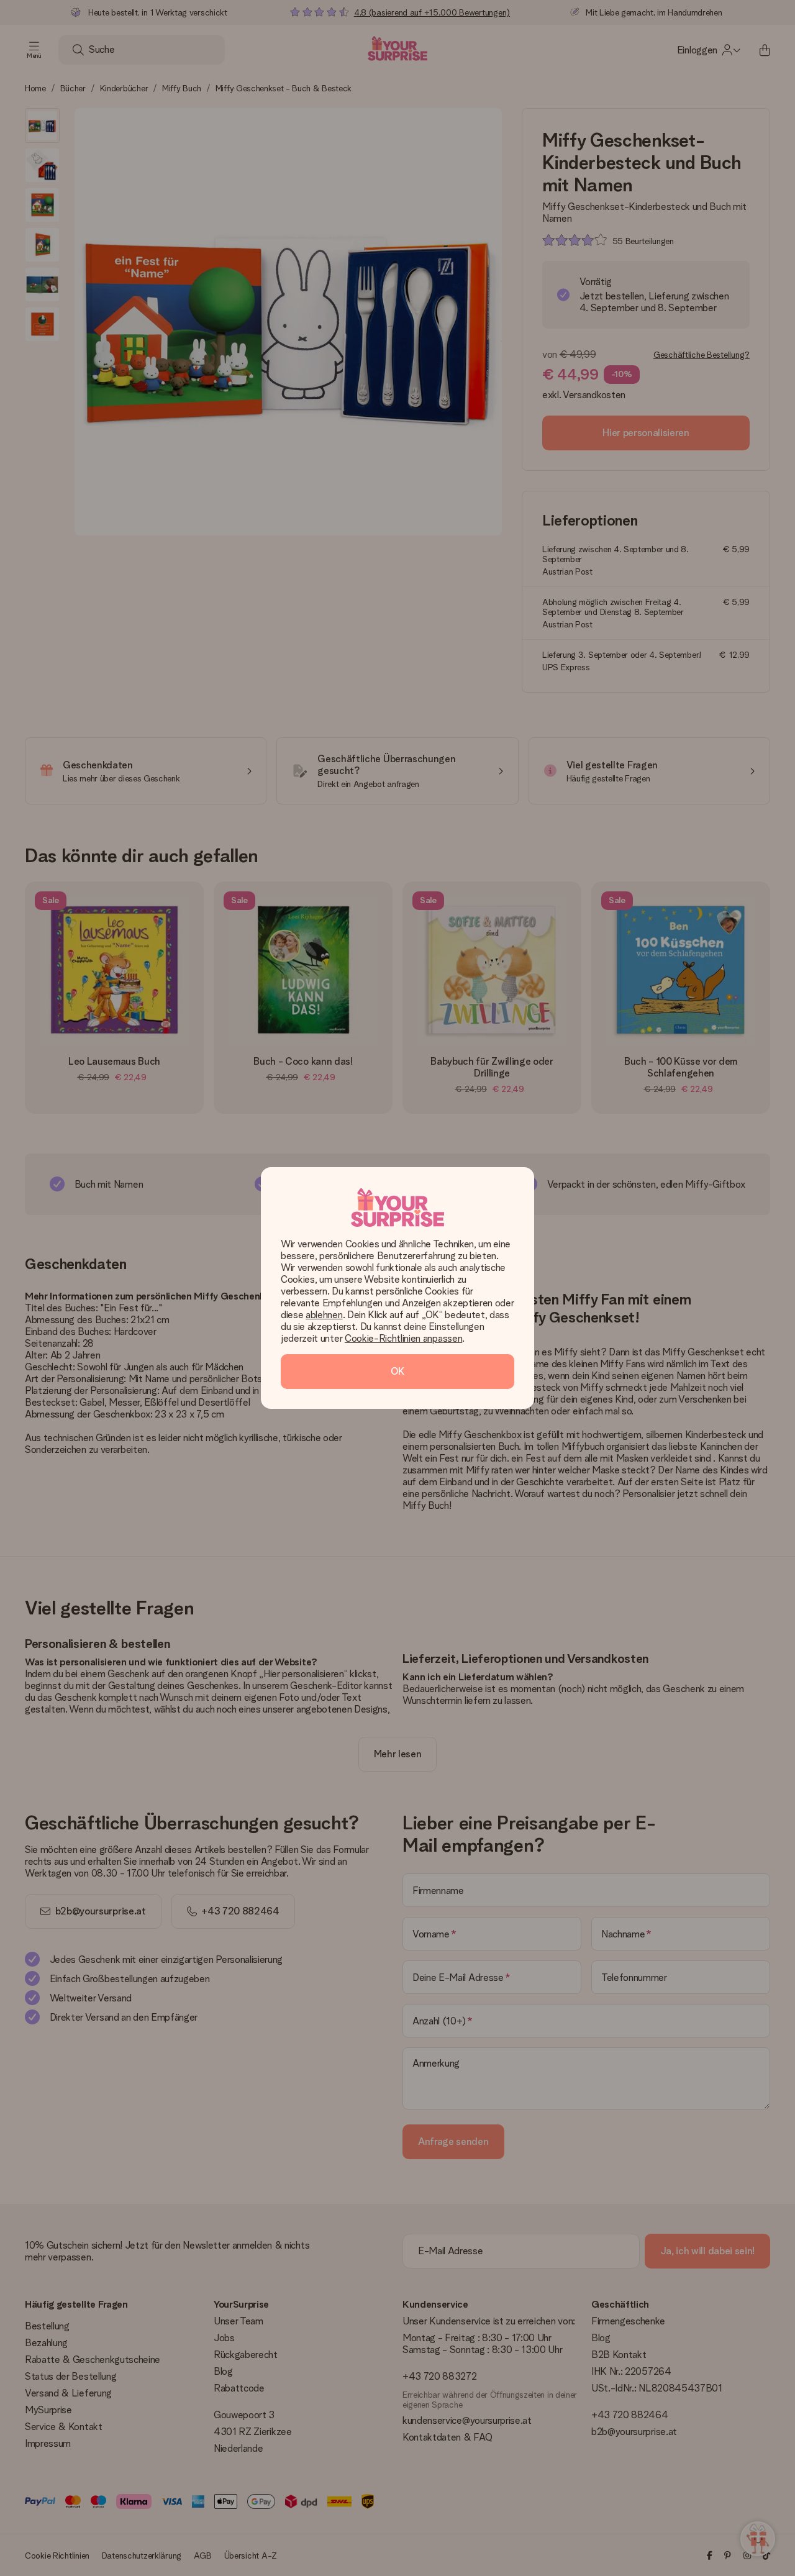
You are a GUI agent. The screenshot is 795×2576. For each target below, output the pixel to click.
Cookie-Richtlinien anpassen (403, 1338)
